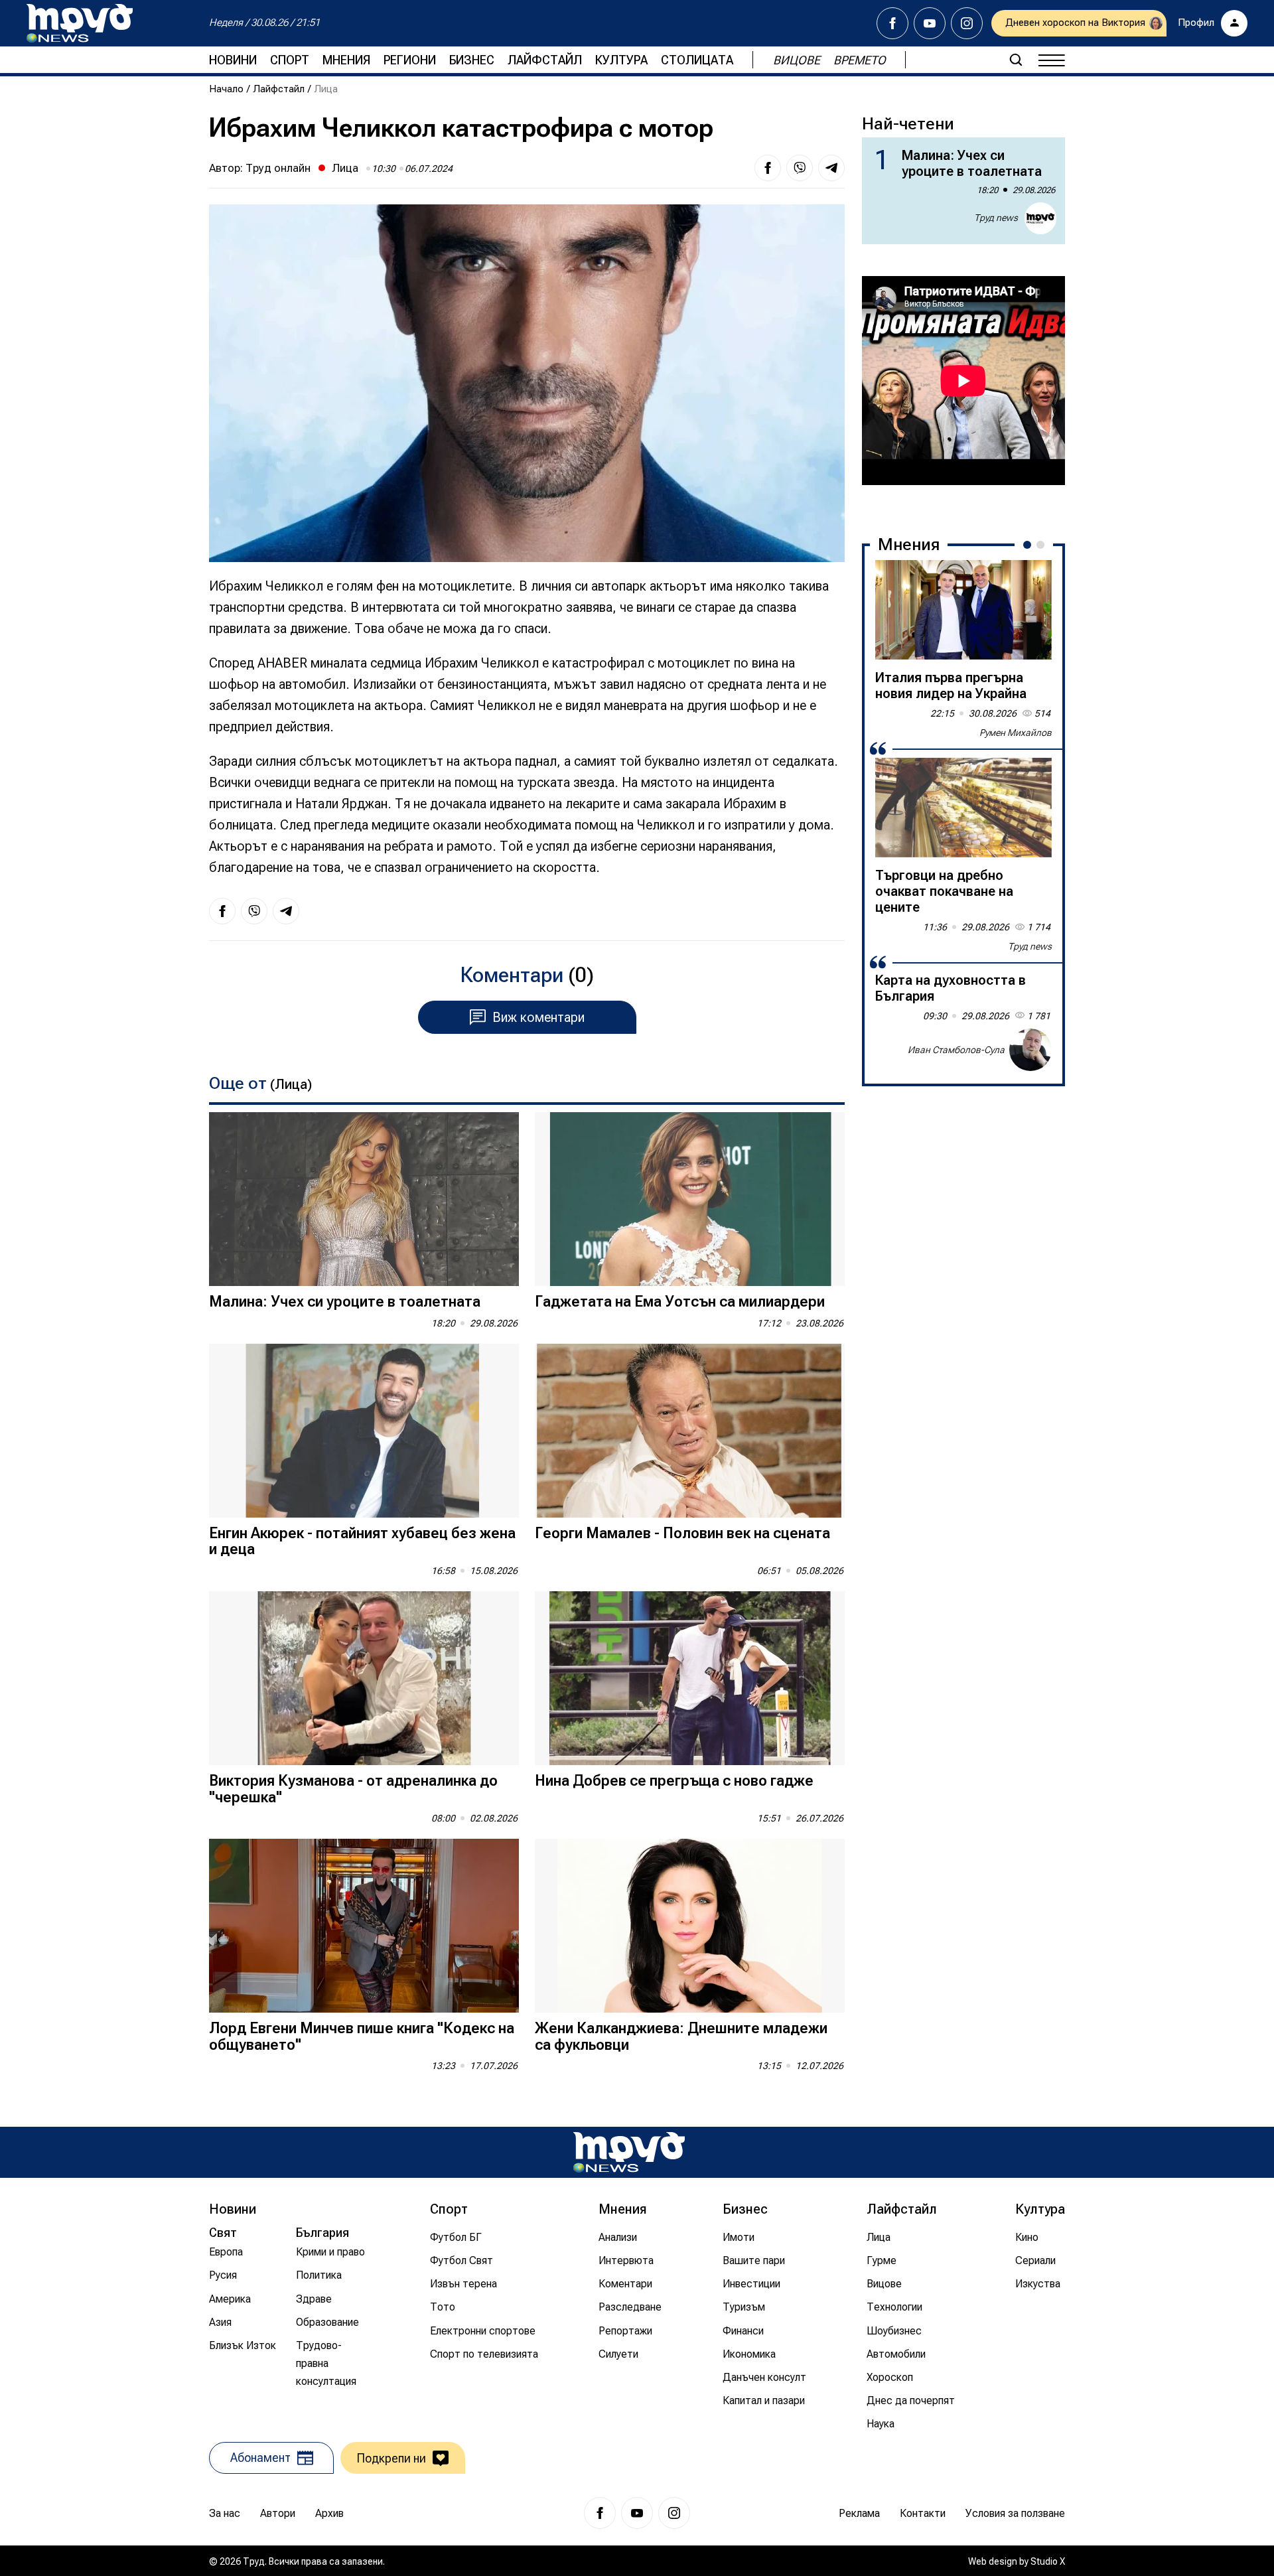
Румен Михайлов (1016, 733)
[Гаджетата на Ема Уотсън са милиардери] (690, 1199)
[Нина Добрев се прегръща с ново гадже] (690, 1679)
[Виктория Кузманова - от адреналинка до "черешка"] (364, 1679)
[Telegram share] (831, 168)
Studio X (1048, 2561)
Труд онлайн (278, 168)
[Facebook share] (768, 168)
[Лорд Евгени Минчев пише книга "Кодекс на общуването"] (364, 1926)
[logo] (80, 23)
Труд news (996, 218)
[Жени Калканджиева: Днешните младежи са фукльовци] (690, 1926)
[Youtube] (930, 23)
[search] (1016, 60)
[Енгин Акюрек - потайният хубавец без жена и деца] (364, 1431)
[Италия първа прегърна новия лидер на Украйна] (963, 610)
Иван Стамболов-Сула (956, 1050)
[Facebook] (892, 23)
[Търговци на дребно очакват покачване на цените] (963, 808)
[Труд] (629, 2152)
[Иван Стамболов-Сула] (1030, 1050)
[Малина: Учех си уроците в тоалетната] (364, 1199)
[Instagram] (967, 23)
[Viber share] (800, 168)
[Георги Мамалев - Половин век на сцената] (690, 1431)
